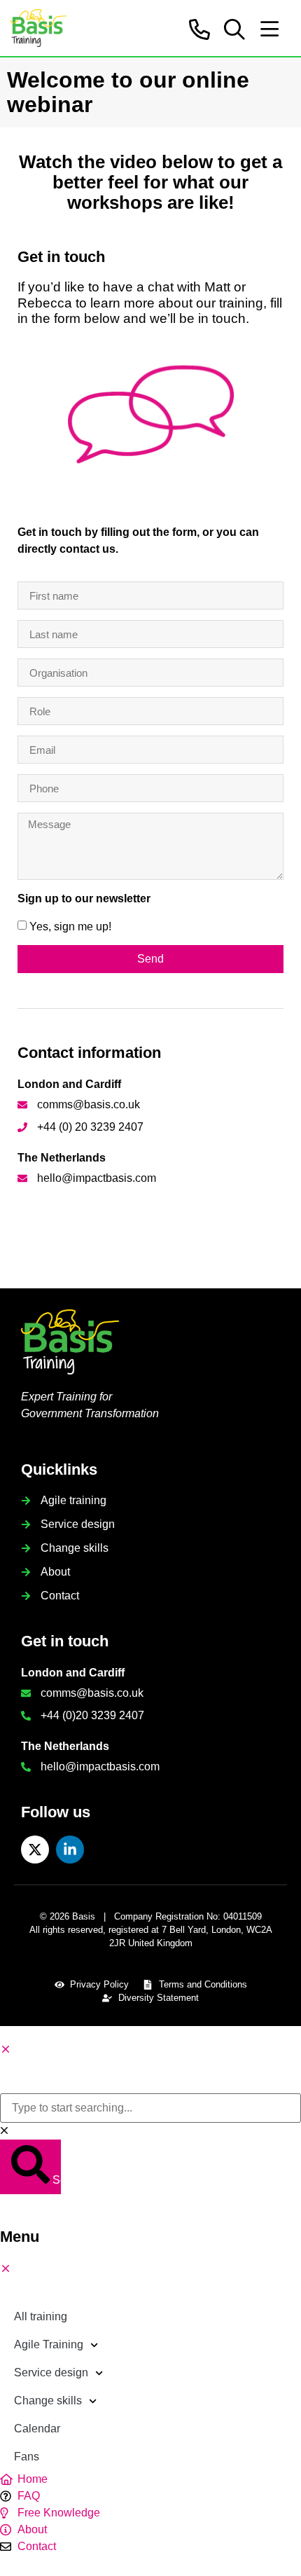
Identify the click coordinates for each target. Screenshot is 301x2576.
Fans (27, 2457)
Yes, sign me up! (70, 927)
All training (41, 2316)
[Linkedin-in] (70, 1850)
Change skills (48, 2401)
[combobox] (150, 2108)
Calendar (37, 2429)
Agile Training (49, 2344)
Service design (51, 2372)
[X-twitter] (35, 1850)
